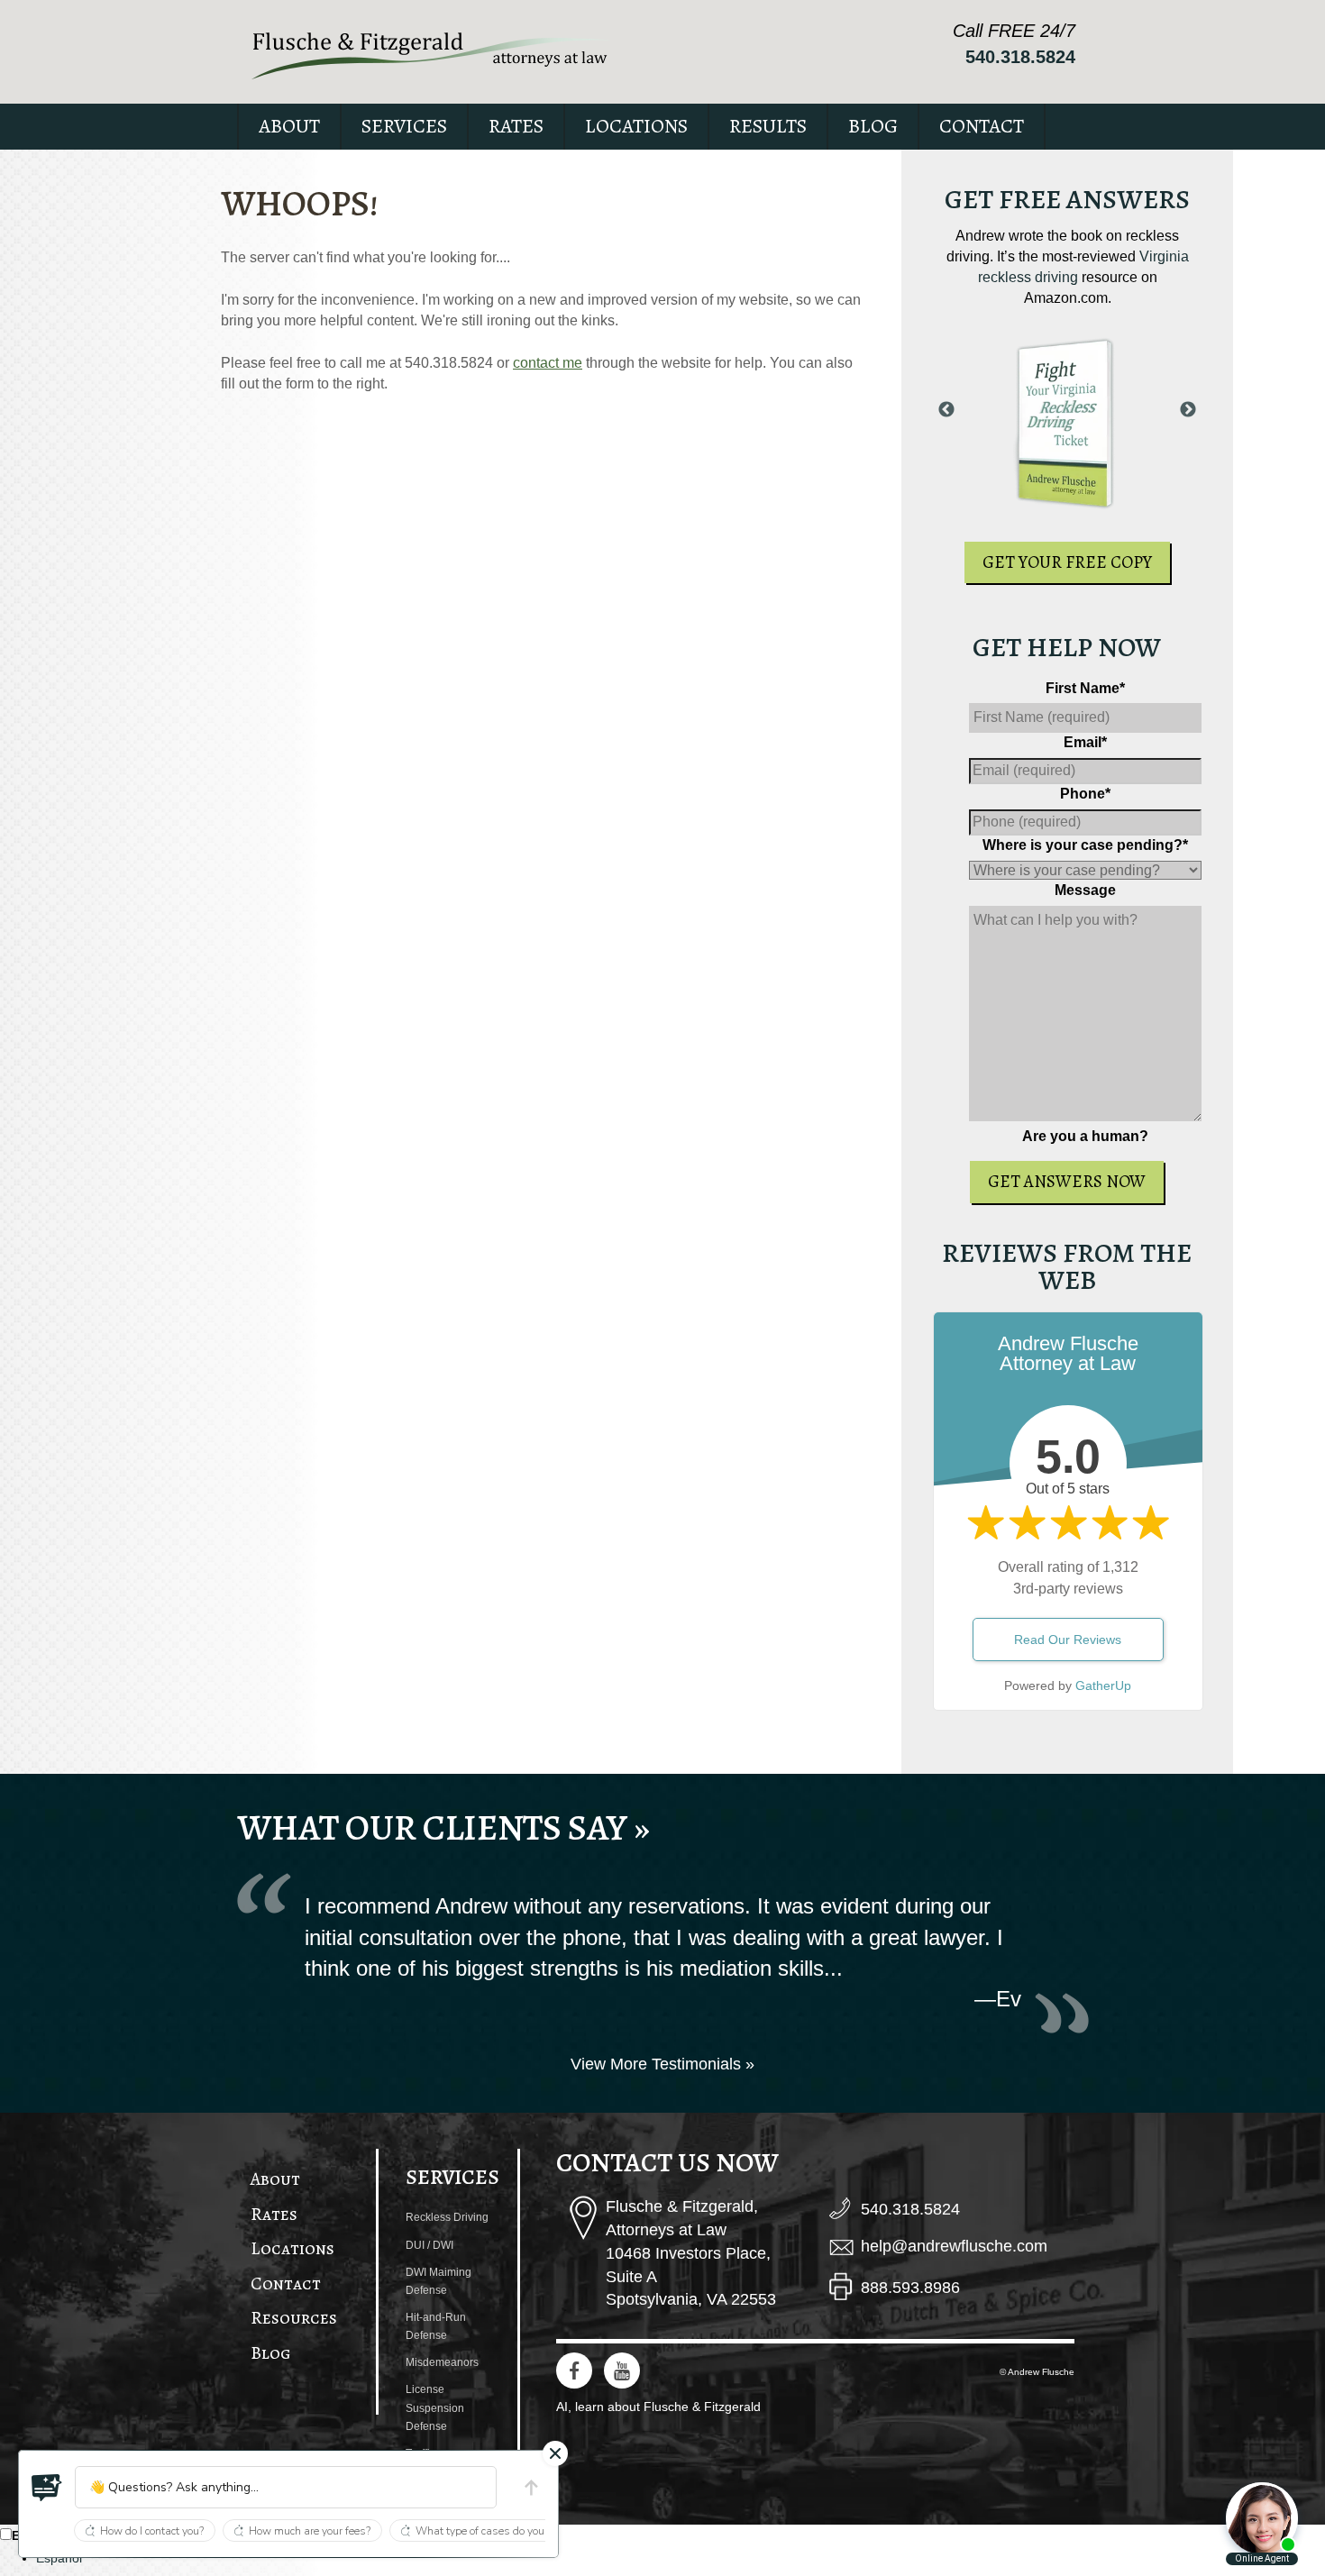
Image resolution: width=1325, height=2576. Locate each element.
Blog (873, 126)
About (289, 126)
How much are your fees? (310, 2531)
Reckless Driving (447, 2217)
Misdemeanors (442, 2362)
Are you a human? (1085, 1136)
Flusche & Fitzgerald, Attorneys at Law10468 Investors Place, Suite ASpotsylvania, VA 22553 (691, 2253)
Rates (516, 126)
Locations (636, 126)
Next (1188, 410)
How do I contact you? (152, 2531)
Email (1085, 742)
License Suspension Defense (435, 2407)
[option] (681, 2558)
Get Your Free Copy (1067, 562)
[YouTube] (622, 2370)
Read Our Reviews (1068, 1640)
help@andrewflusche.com (954, 2246)
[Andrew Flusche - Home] (431, 55)
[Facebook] (574, 2370)
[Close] (555, 2453)
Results (768, 126)
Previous (946, 410)
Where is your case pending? (1085, 845)
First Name (1085, 688)
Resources (294, 2318)
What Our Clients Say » (443, 1827)
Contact (982, 126)
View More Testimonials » (662, 2064)
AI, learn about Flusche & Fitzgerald (658, 2407)
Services (404, 126)
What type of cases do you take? (494, 2531)
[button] (47, 2488)
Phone (1085, 794)
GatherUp (1103, 1685)
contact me (548, 363)
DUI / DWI (429, 2245)
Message (1085, 890)
